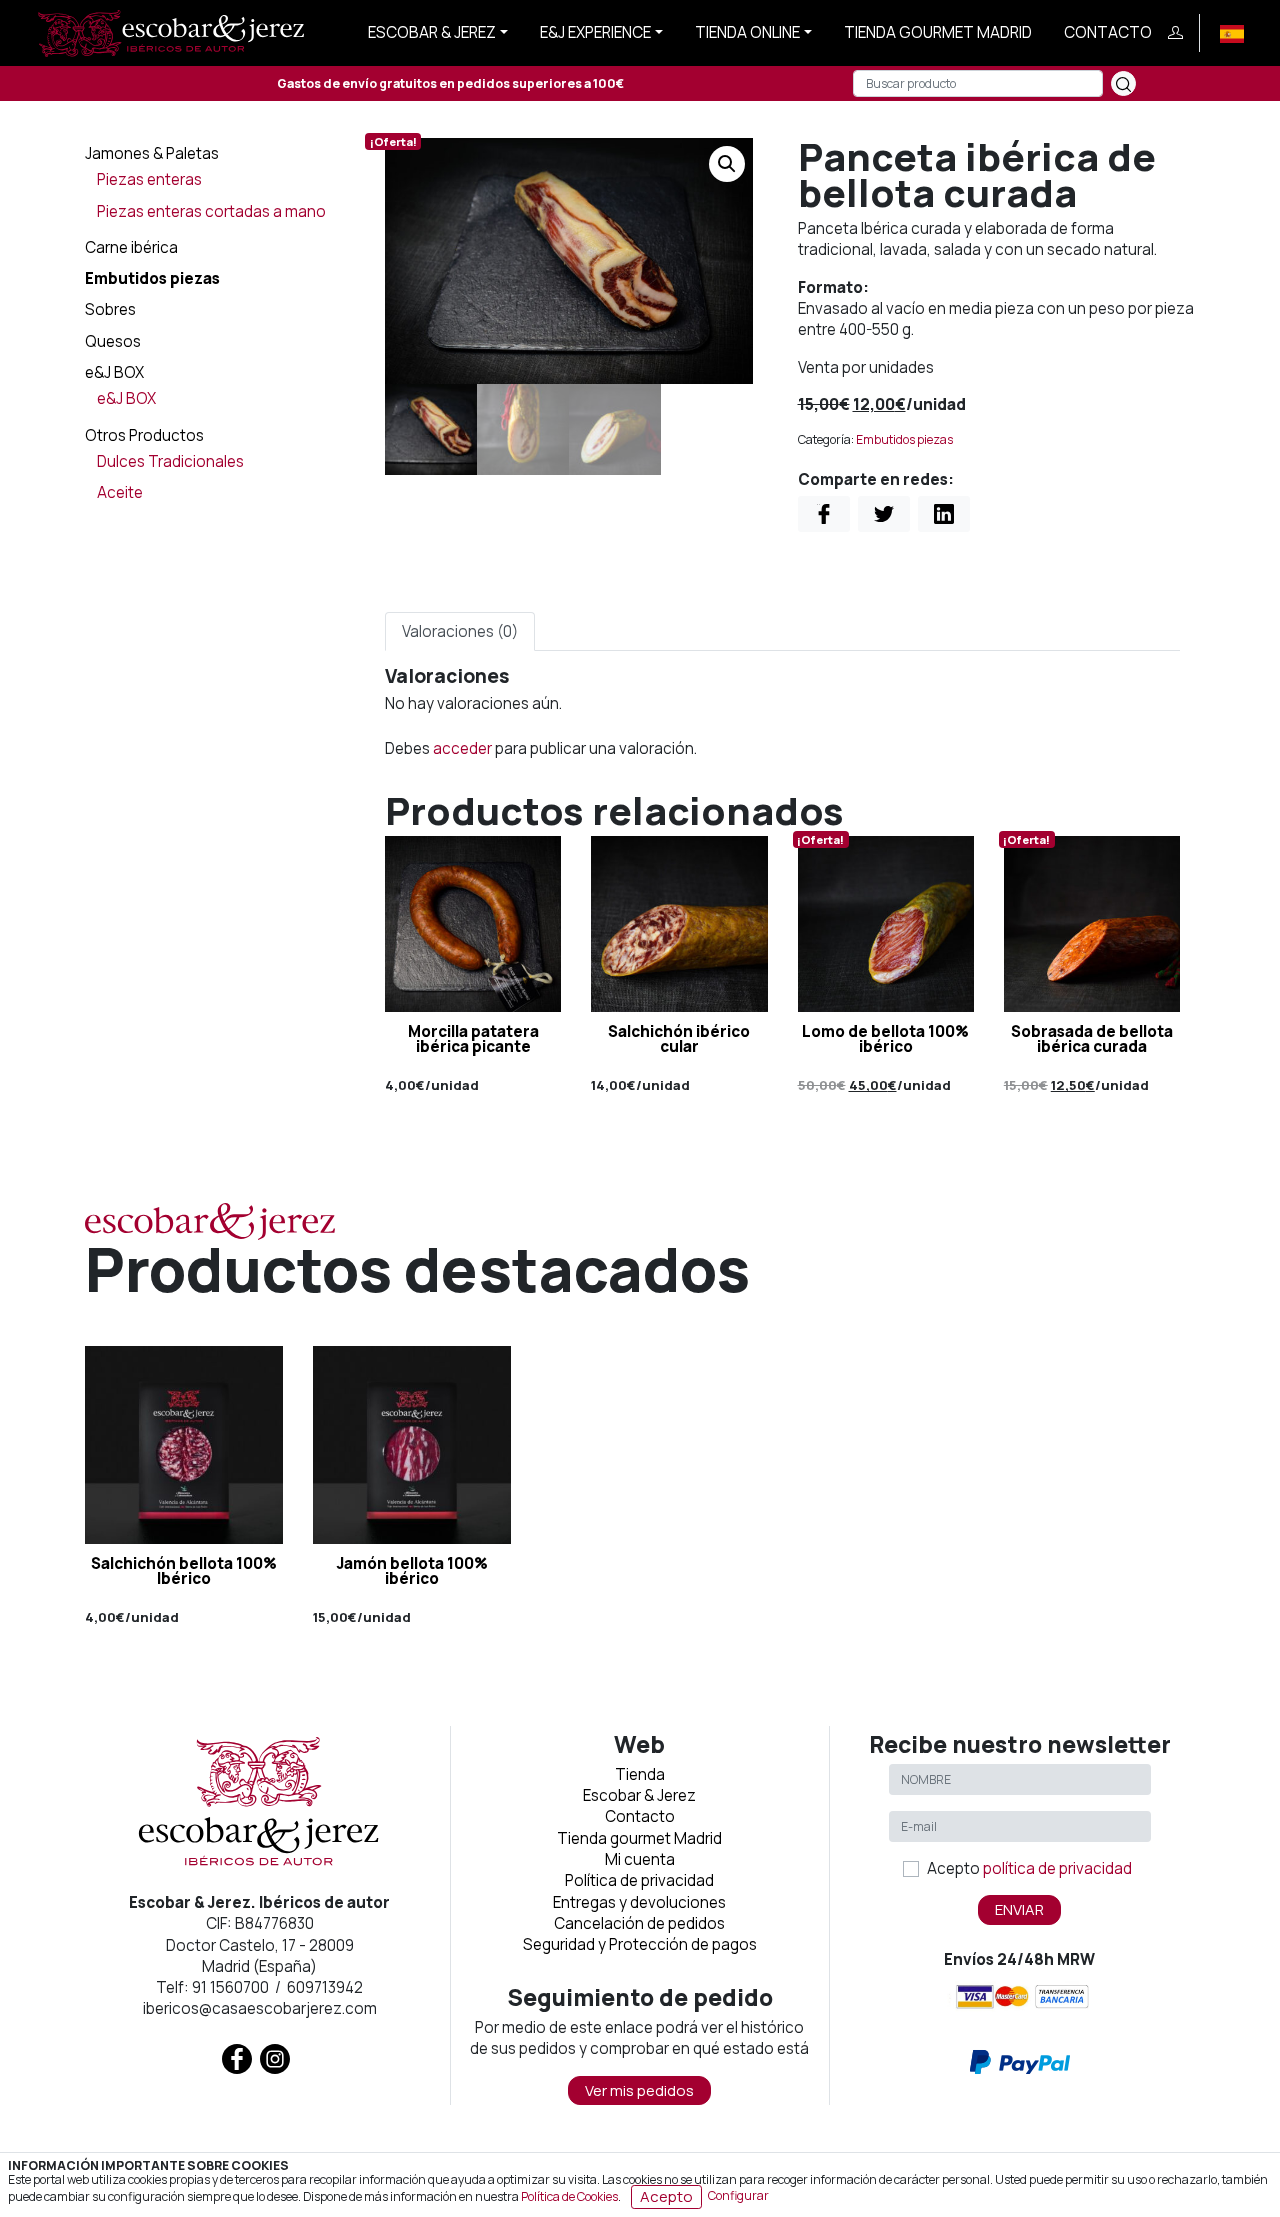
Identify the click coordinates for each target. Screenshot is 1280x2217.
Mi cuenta (640, 1859)
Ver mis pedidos (639, 2090)
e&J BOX (114, 372)
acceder (462, 748)
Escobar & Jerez (432, 32)
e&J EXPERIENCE (595, 32)
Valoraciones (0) (460, 631)
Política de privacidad (639, 1880)
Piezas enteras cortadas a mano (211, 211)
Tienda (640, 1774)
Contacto (1108, 32)
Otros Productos (144, 435)
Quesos (113, 341)
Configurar (738, 2195)
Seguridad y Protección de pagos (640, 1944)
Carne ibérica (131, 247)
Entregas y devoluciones (639, 1902)
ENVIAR (1019, 1909)
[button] (727, 164)
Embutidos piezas (152, 278)
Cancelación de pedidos (639, 1923)
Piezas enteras (149, 179)
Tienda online (747, 32)
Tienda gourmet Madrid (938, 32)
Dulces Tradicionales (170, 461)
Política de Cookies (569, 2195)
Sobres (110, 309)
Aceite (120, 492)
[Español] (1232, 32)
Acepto (1029, 1868)
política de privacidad (1057, 1868)
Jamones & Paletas (152, 153)
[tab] (460, 631)
